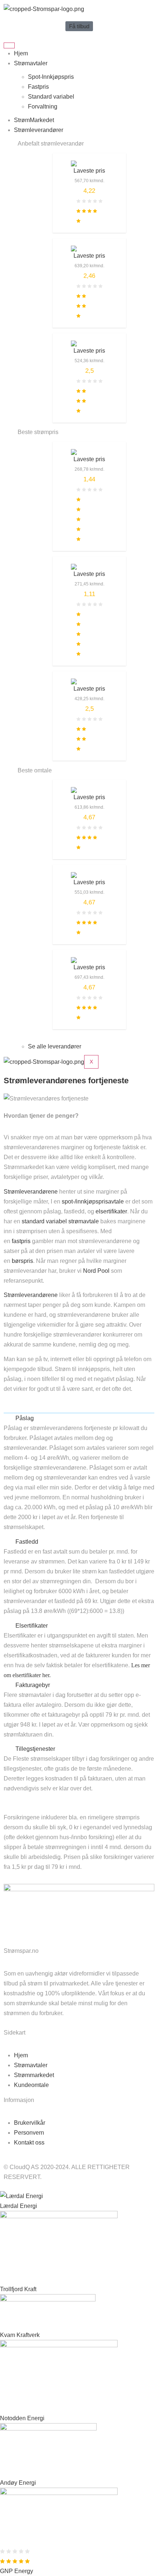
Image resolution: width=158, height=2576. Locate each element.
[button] (79, 1418)
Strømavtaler (31, 63)
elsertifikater (111, 1211)
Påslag (25, 1418)
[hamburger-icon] (9, 45)
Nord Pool (96, 1271)
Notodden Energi (22, 2418)
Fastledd (27, 1542)
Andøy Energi (18, 2483)
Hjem (21, 53)
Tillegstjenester (35, 1749)
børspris (22, 1261)
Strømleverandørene (31, 1192)
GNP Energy (17, 2571)
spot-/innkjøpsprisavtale (93, 1201)
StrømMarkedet (34, 120)
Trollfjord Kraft (18, 2289)
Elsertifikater (32, 1626)
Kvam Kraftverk (20, 2335)
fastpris (21, 1241)
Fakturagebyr (33, 1685)
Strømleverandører (39, 130)
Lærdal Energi (19, 2206)
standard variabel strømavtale (61, 1221)
